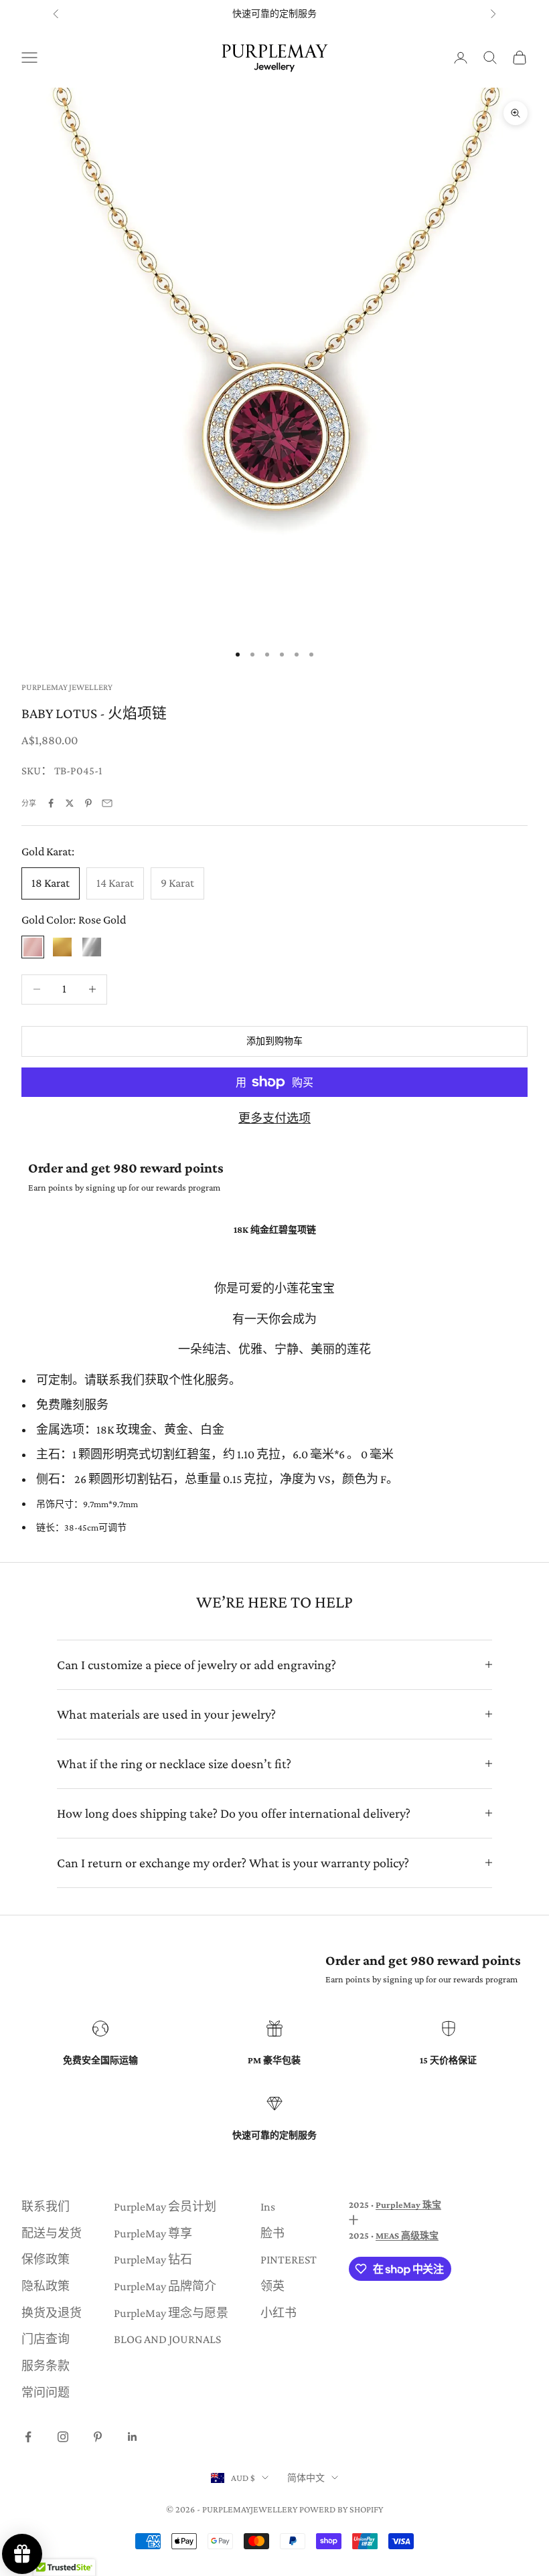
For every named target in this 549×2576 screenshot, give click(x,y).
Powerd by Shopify (341, 2509)
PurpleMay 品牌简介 (165, 2286)
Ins (268, 2207)
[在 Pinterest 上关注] (98, 2437)
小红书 (279, 2313)
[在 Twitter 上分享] (70, 803)
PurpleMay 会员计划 (165, 2207)
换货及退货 (52, 2313)
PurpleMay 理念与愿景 (171, 2313)
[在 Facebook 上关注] (28, 2437)
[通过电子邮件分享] (107, 803)
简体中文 (306, 2478)
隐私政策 (46, 2286)
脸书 (272, 2233)
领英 (272, 2286)
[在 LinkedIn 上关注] (133, 2437)
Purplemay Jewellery (67, 687)
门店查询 (46, 2339)
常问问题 (46, 2393)
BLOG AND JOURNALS (167, 2339)
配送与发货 (52, 2233)
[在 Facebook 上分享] (51, 803)
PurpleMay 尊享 (153, 2233)
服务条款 (46, 2366)
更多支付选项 (274, 1118)
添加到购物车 (274, 1041)
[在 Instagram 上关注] (63, 2437)
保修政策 (46, 2259)
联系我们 (46, 2207)
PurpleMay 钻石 (153, 2259)
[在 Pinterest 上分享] (88, 803)
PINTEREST (289, 2259)
